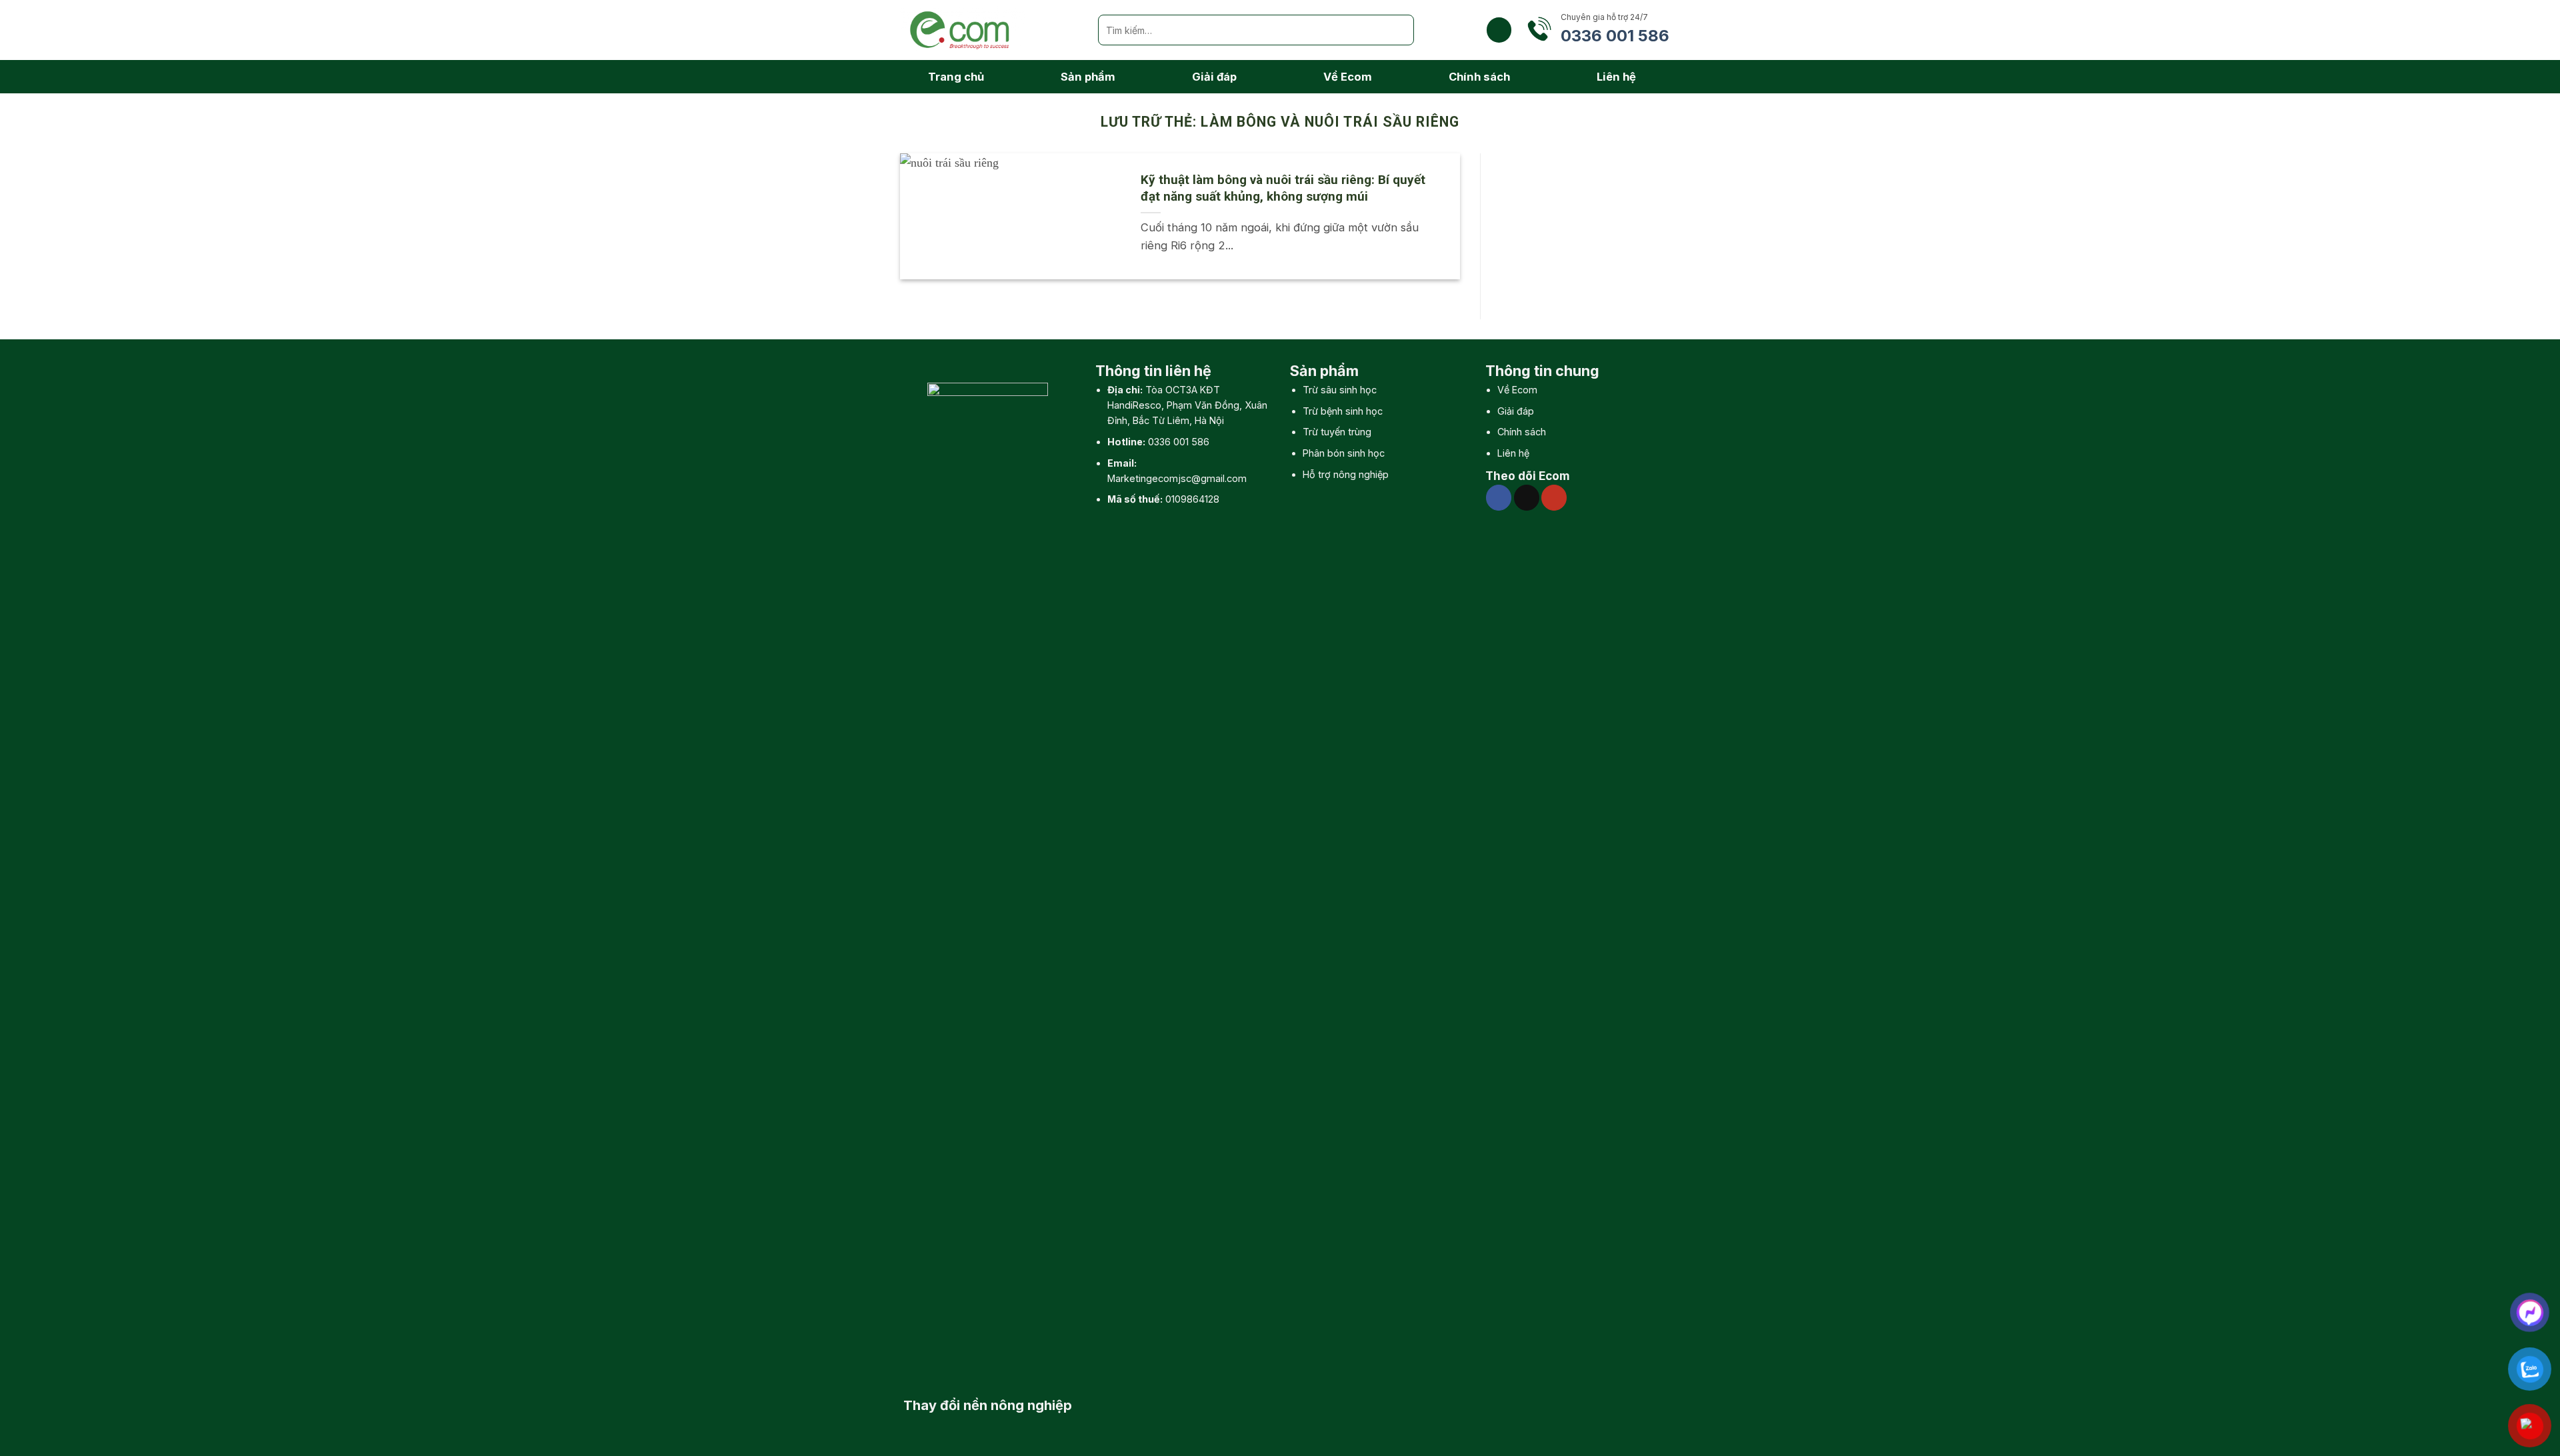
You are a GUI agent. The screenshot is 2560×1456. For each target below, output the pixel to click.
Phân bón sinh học (1344, 453)
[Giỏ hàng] (1499, 30)
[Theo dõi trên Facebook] (1499, 497)
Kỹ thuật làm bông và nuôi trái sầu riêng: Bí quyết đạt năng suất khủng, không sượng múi (1283, 188)
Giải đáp (1214, 77)
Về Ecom (1348, 77)
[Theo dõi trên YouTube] (1554, 497)
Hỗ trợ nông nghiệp (1346, 474)
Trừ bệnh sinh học (1343, 411)
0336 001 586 (1179, 442)
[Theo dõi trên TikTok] (1527, 497)
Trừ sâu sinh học (1340, 390)
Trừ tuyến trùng (1337, 432)
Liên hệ (1616, 77)
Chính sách (1479, 77)
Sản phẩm (1088, 77)
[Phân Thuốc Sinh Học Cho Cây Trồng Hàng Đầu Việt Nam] (989, 30)
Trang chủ (956, 77)
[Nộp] (1399, 30)
